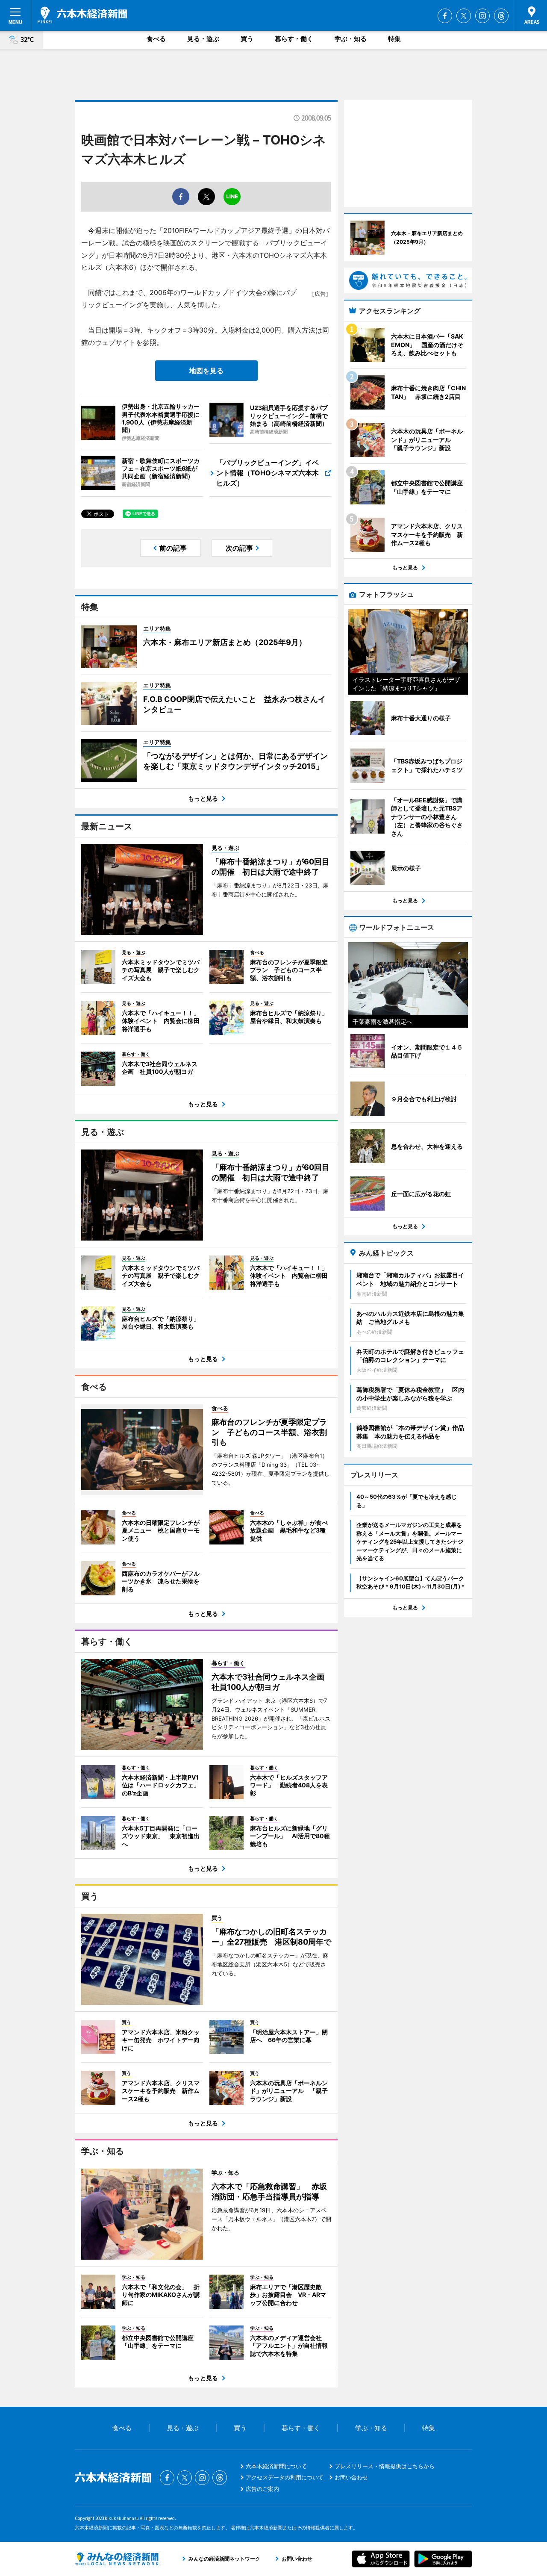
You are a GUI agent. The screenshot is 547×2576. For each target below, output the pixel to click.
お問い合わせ (351, 2477)
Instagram (482, 16)
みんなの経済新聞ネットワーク (117, 2559)
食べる (156, 39)
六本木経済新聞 (82, 15)
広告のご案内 (262, 2489)
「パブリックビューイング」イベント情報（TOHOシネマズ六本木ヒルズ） (268, 473)
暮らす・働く (294, 39)
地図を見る (206, 371)
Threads (501, 16)
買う (247, 39)
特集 (394, 39)
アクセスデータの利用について (285, 2477)
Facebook (445, 16)
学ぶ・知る (351, 39)
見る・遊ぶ (203, 39)
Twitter (464, 16)
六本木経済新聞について (276, 2466)
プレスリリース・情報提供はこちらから (385, 2466)
